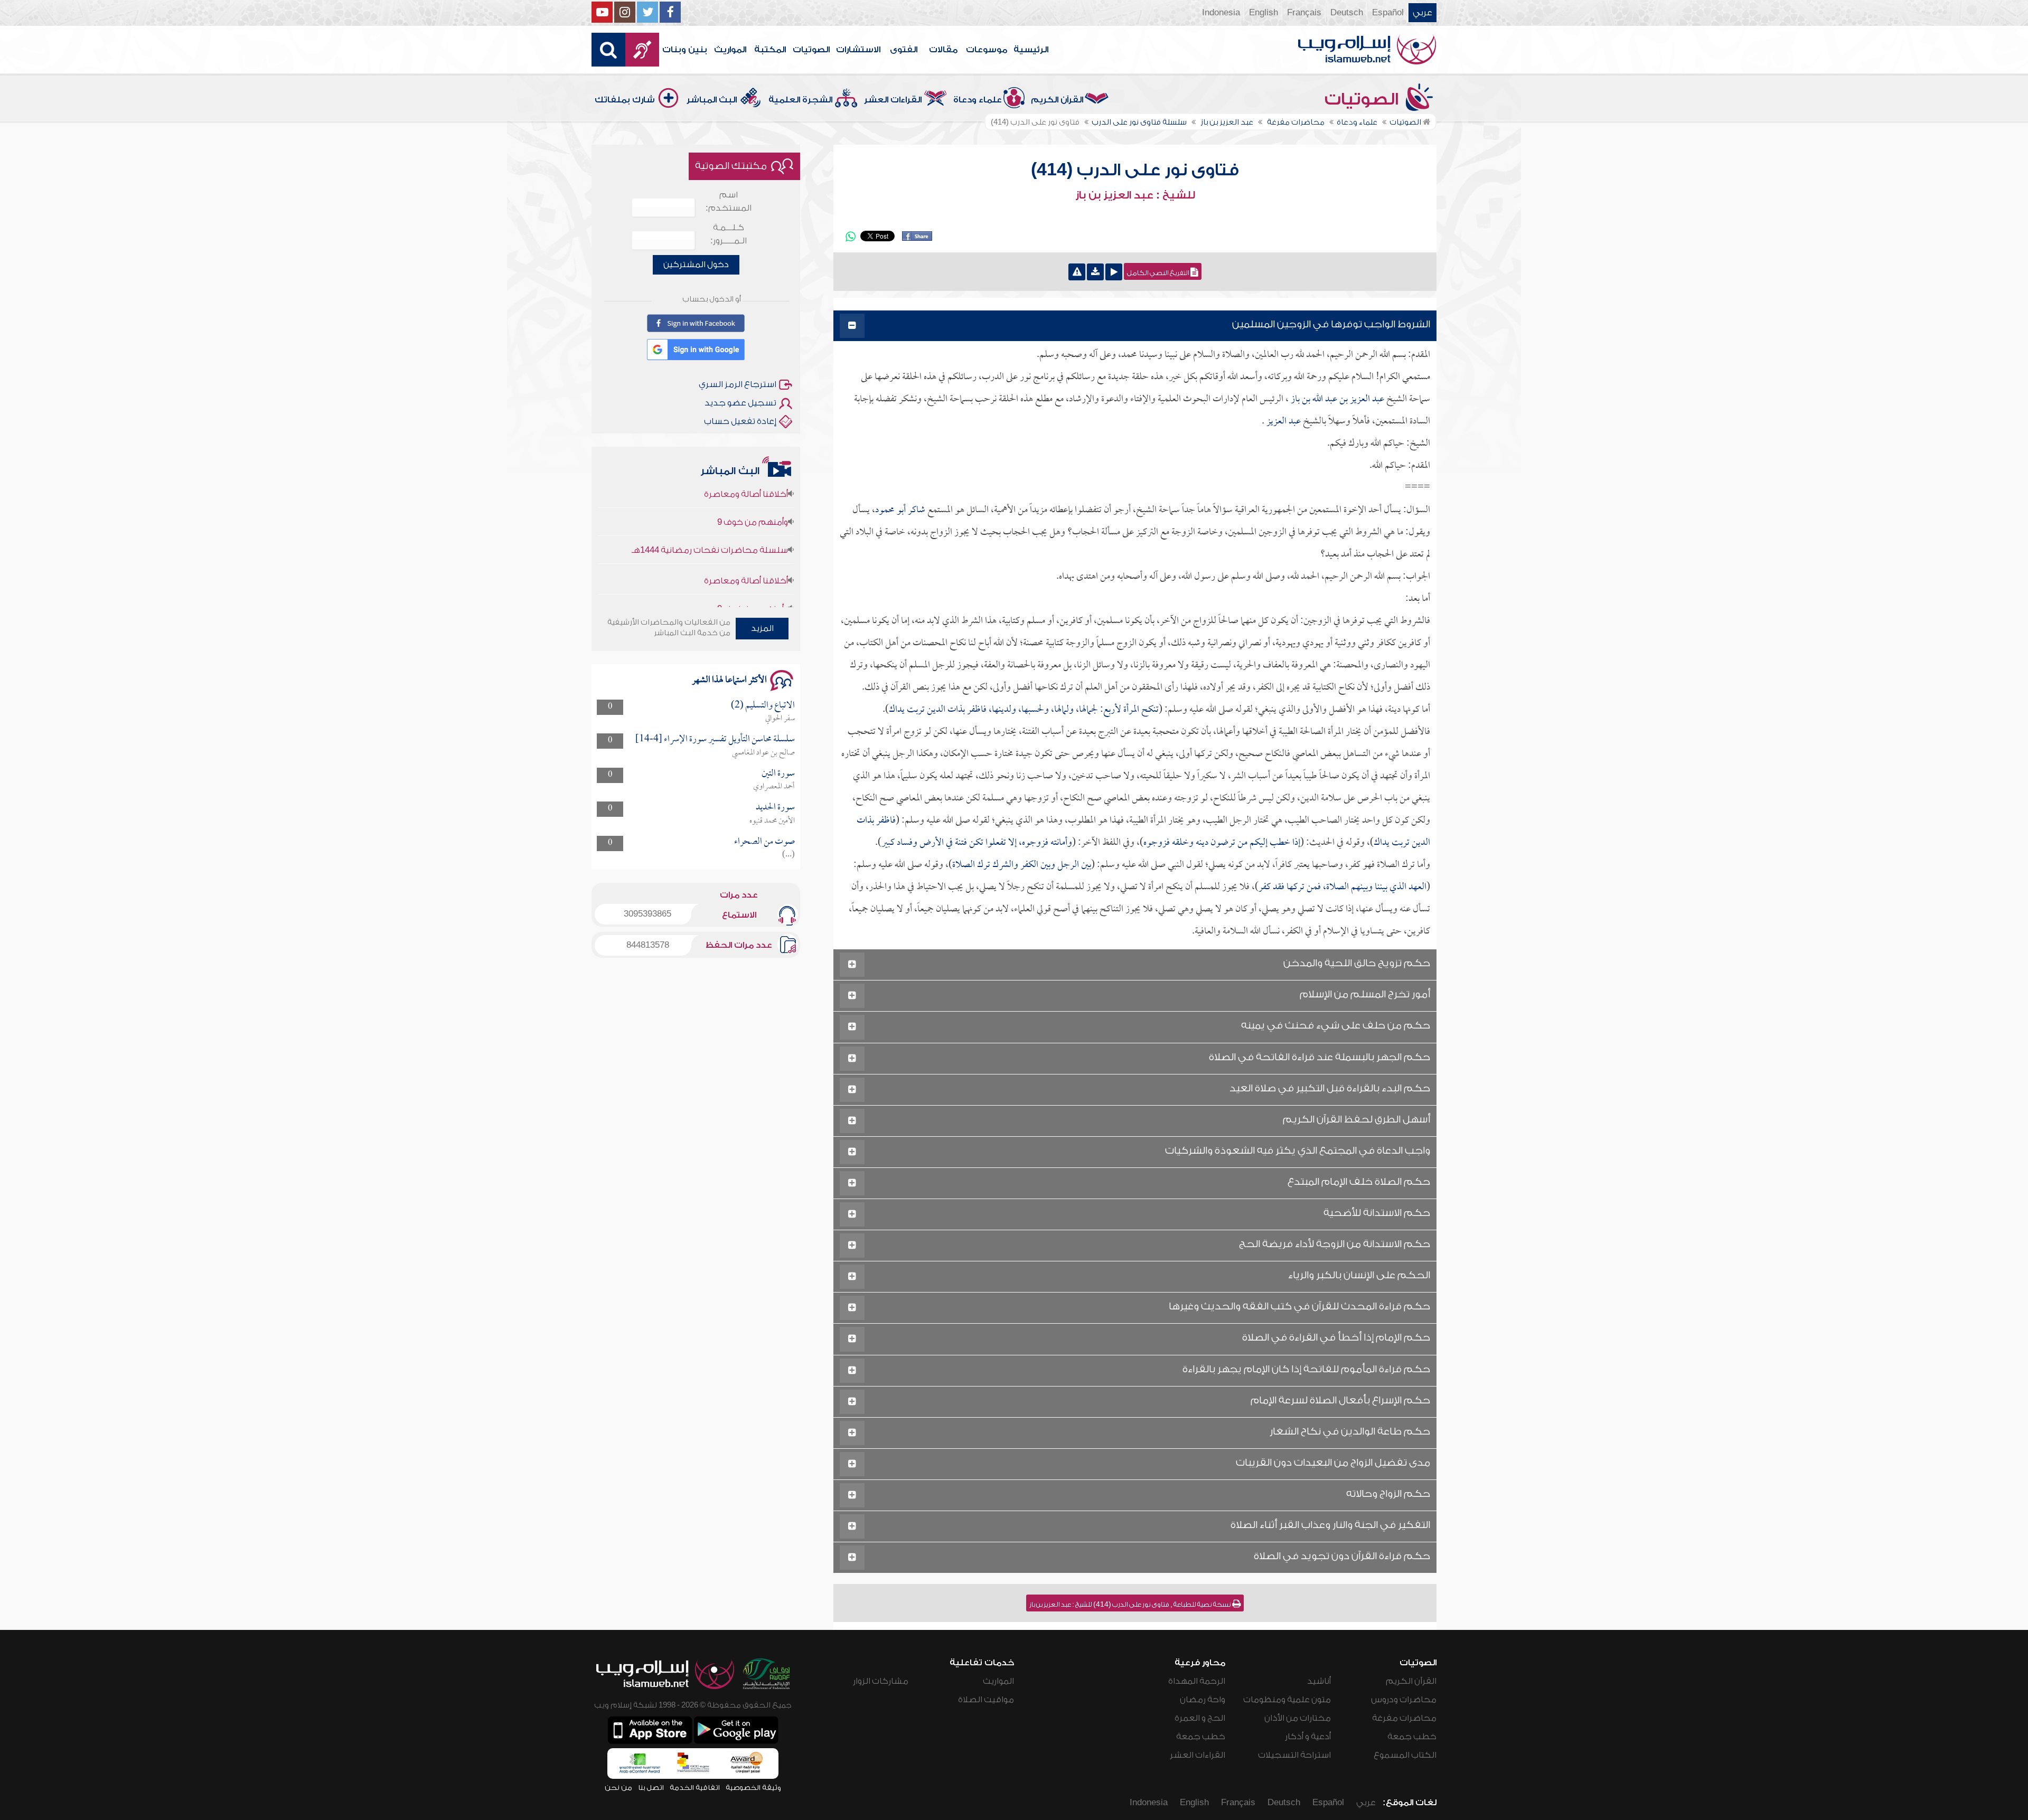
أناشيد (1319, 1681)
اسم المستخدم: (729, 201)
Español (1388, 13)
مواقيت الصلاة (986, 1700)
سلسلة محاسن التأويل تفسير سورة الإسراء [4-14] (715, 739)
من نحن (618, 1788)
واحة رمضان (1203, 1700)
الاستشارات (858, 50)
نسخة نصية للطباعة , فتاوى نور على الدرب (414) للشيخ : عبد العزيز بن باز (1131, 1605)
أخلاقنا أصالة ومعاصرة (746, 535)
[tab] (1135, 326)
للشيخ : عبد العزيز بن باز (1135, 195)
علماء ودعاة (978, 100)
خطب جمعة (1412, 1737)
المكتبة (770, 50)
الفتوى (904, 50)
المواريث (730, 50)
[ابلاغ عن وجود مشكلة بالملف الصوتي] (1077, 272)
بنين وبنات (685, 50)
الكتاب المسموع (1405, 1755)
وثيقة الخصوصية (753, 1788)
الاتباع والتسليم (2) (763, 706)
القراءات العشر (893, 100)
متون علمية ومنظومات (1287, 1700)
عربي (1423, 13)
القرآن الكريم (1057, 100)
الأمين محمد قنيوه (772, 821)
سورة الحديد (775, 808)
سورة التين (778, 774)
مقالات (943, 50)
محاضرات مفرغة (1404, 1718)
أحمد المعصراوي (774, 787)
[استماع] (1114, 272)
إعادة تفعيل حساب (740, 421)
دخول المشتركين (696, 265)
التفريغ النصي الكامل (1159, 273)
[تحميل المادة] (1095, 272)
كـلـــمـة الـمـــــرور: (729, 234)
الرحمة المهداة (1197, 1681)
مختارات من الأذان (1298, 1718)
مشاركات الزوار (881, 1681)
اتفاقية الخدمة (695, 1788)
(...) (788, 855)
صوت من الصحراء (764, 842)
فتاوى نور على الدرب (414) (1135, 170)
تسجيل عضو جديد (740, 403)
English (1264, 13)
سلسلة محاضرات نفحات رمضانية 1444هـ (710, 504)
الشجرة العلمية (800, 100)
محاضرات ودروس (1404, 1700)
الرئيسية (1031, 50)
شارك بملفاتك (625, 100)
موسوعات (987, 50)
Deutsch (1347, 13)
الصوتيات (811, 50)
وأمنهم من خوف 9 (753, 563)
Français (1304, 13)
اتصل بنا (651, 1788)
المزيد (762, 628)
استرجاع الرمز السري (738, 384)
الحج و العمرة (1200, 1718)
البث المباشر (712, 100)
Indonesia (1221, 13)
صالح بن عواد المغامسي (763, 753)
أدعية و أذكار (1308, 1737)
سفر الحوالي (780, 719)
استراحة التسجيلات (1294, 1755)
